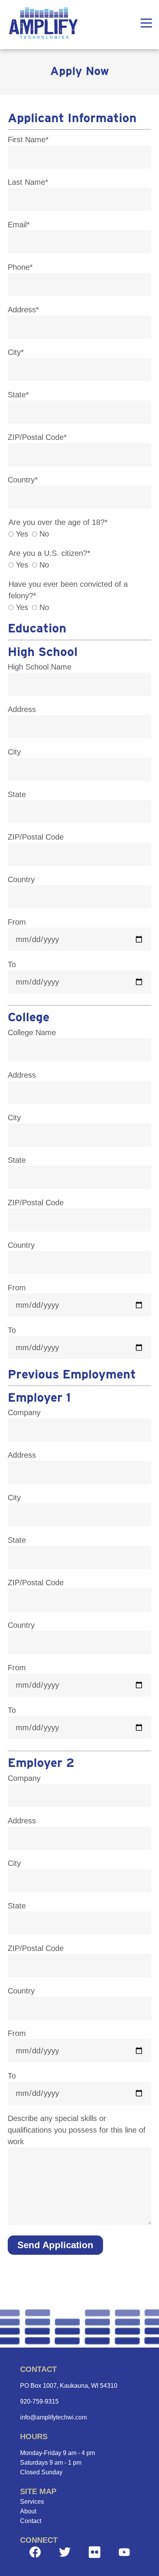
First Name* (28, 140)
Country (21, 879)
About (28, 2511)
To (12, 964)
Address (22, 709)
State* (18, 395)
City (14, 752)
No (43, 534)
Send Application (55, 2245)
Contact (31, 2521)
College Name (32, 1032)
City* (16, 352)
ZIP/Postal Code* (37, 437)
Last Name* (28, 182)
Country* (23, 480)
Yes (21, 534)
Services (32, 2502)
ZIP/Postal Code (36, 837)
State (17, 794)
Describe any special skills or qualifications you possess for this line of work (77, 2130)
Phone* (20, 267)
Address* (23, 310)
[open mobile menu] (146, 25)
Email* (19, 225)
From (17, 922)
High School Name (40, 667)
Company (24, 1412)
